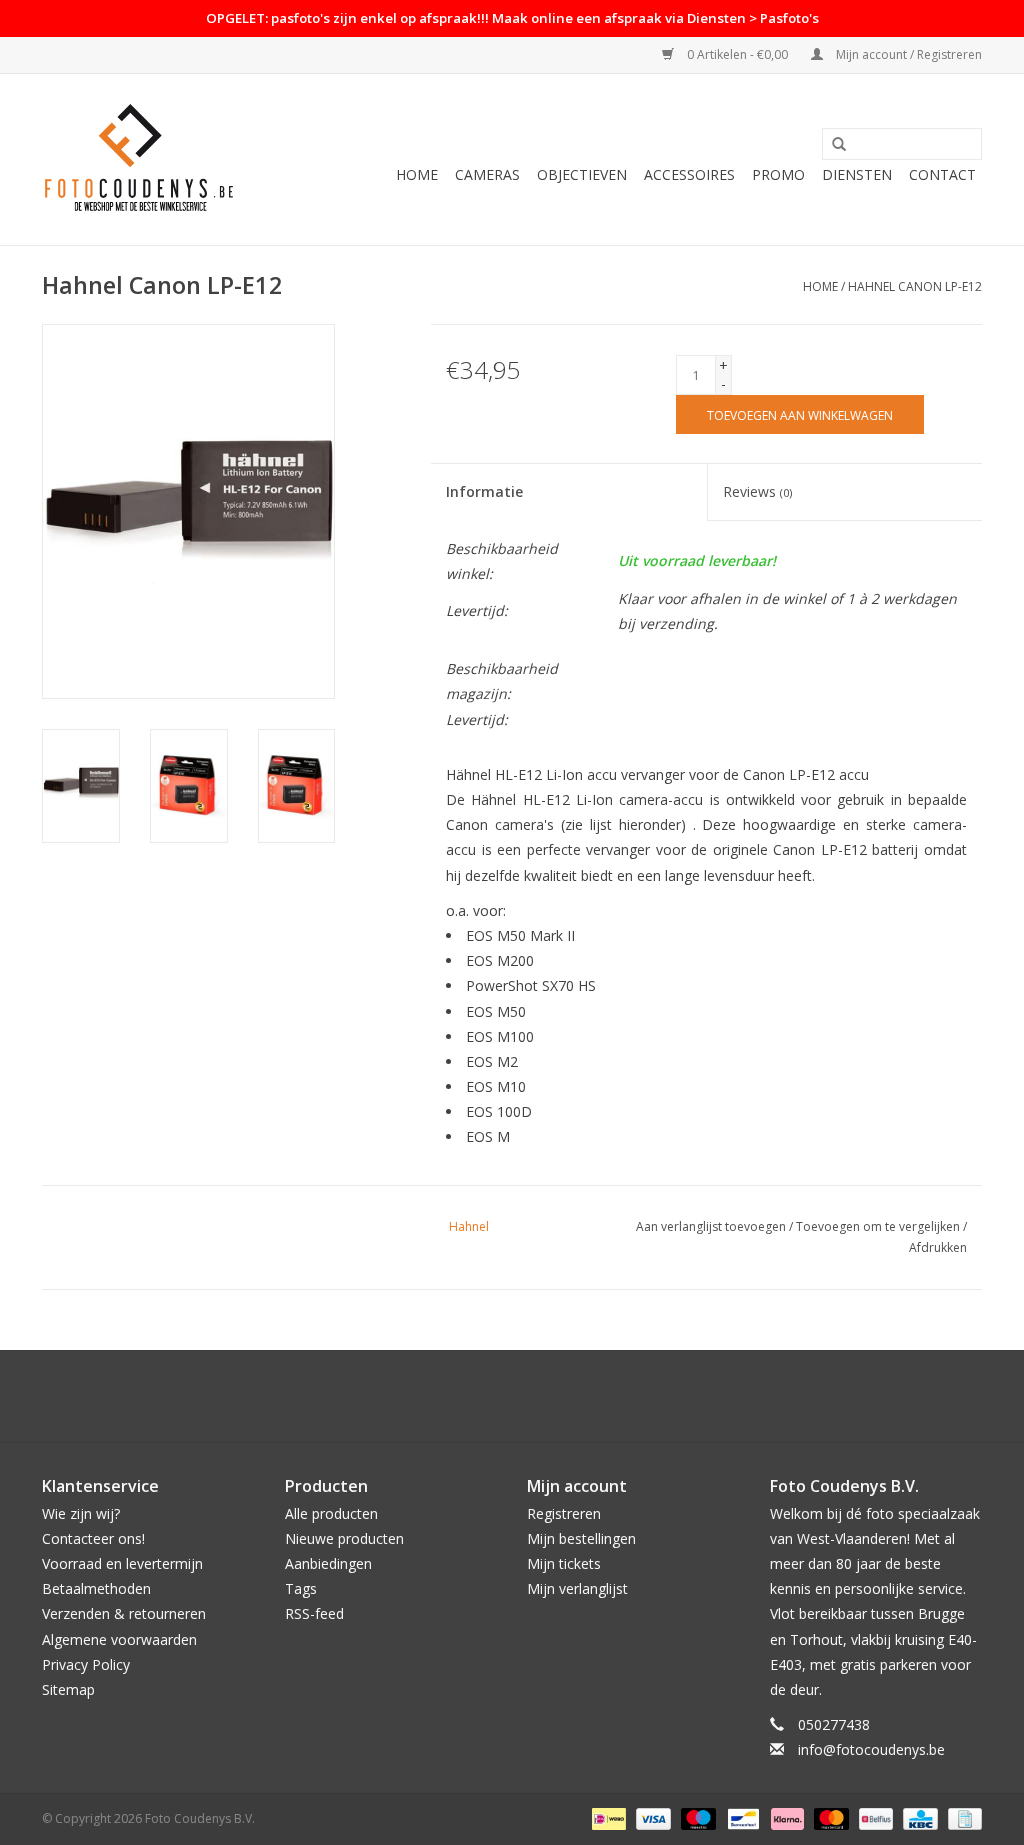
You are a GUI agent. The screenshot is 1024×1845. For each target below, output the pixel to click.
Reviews (757, 491)
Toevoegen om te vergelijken (879, 1226)
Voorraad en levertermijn (122, 1563)
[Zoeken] (839, 145)
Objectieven (582, 174)
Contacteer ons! (93, 1538)
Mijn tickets (564, 1563)
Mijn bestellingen (581, 1538)
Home (417, 174)
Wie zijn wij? (81, 1513)
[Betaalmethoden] (607, 1817)
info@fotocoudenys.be (871, 1749)
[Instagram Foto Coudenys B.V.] (530, 1396)
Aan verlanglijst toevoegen (711, 1226)
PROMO (778, 174)
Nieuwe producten (344, 1538)
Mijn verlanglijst (577, 1588)
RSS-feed (314, 1613)
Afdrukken (938, 1247)
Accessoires (689, 174)
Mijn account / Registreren (907, 54)
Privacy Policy (86, 1664)
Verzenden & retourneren (124, 1613)
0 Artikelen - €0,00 (737, 54)
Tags (301, 1588)
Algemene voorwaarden (119, 1639)
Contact (942, 174)
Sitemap (68, 1689)
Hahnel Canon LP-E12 (915, 286)
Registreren (564, 1513)
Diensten (857, 174)
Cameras (487, 174)
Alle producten (331, 1513)
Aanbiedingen (328, 1563)
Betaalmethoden (96, 1588)
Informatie (484, 491)
